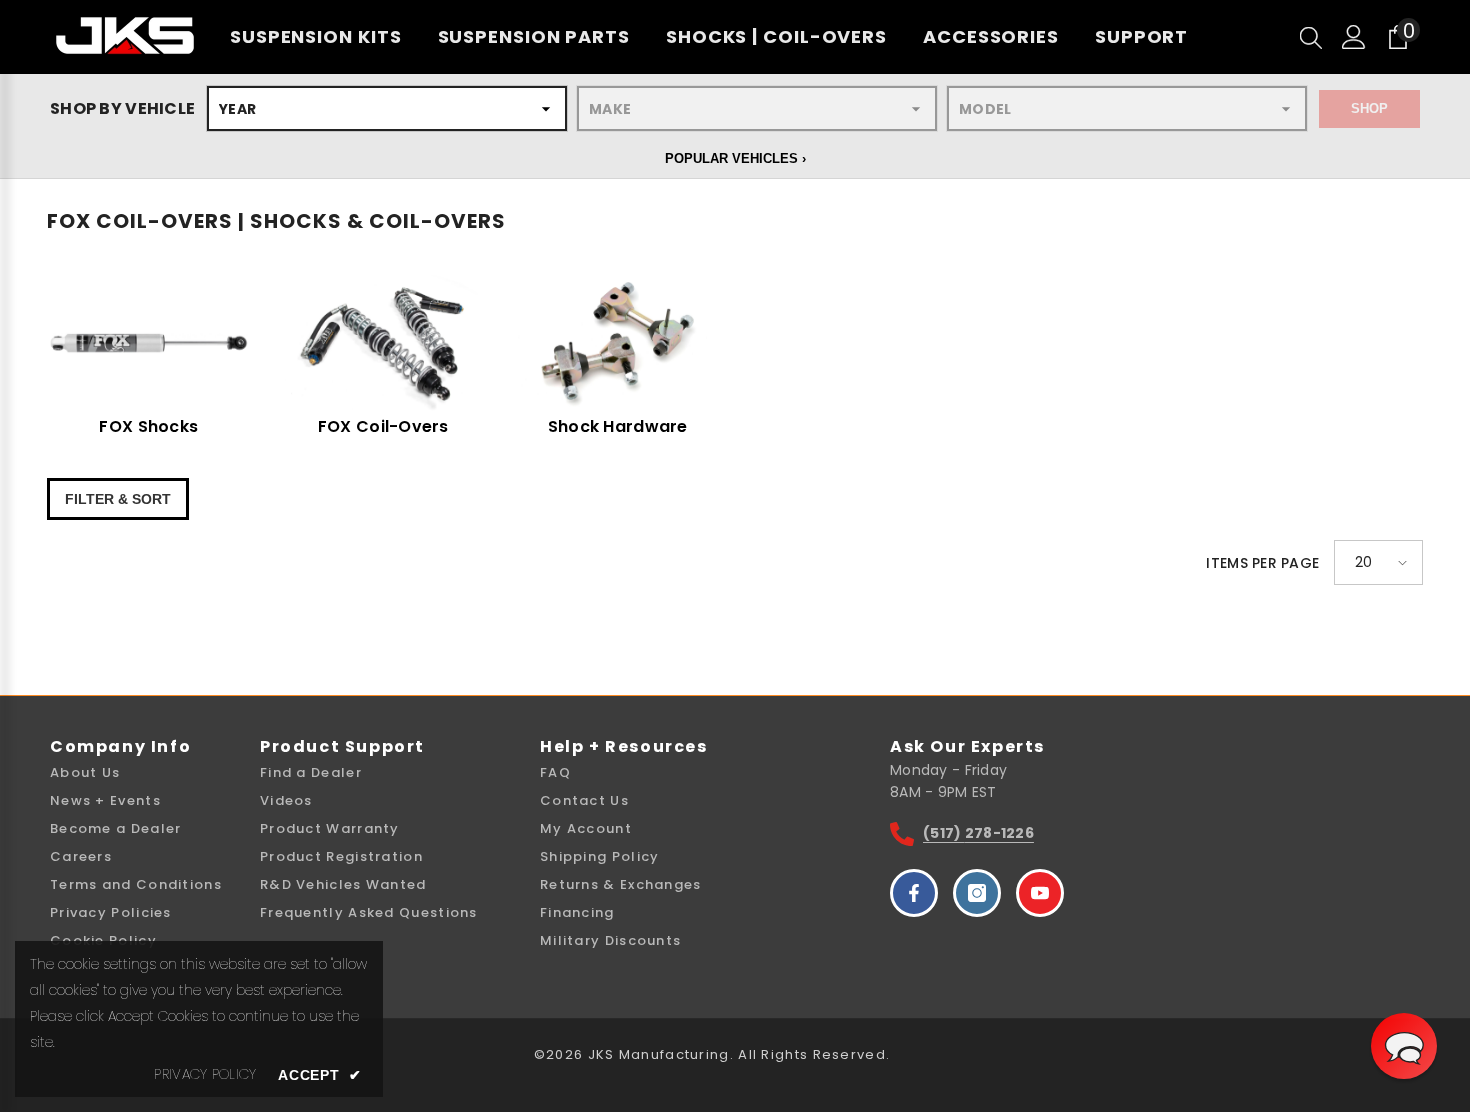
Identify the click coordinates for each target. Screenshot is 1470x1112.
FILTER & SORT (118, 499)
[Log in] (1354, 37)
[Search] (1311, 37)
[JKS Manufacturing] (149, 343)
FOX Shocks (148, 427)
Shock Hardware (618, 427)
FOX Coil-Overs (383, 427)
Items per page (1262, 563)
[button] (1378, 562)
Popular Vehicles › (735, 158)
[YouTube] (1040, 893)
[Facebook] (914, 893)
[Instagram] (977, 893)
